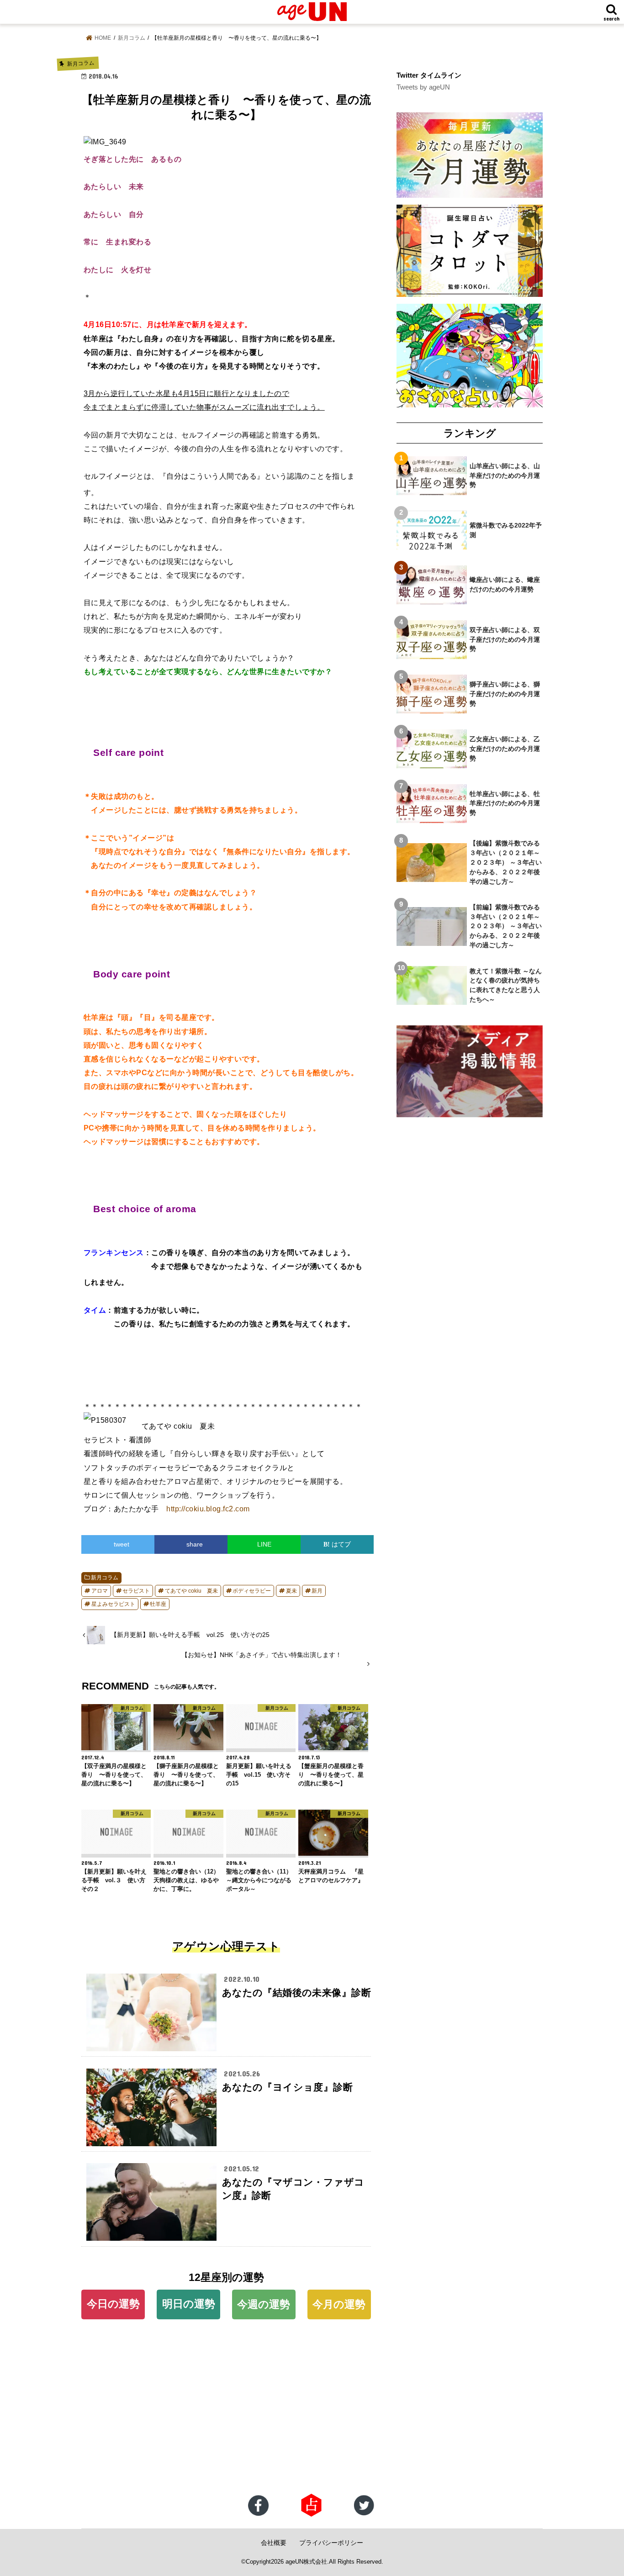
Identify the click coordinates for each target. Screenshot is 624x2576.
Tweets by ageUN (423, 87)
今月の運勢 (339, 2304)
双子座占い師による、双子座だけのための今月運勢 (505, 639)
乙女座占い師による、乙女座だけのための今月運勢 (505, 749)
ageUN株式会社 (306, 2562)
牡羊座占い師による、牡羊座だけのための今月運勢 (505, 803)
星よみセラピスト (113, 1604)
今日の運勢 (113, 2304)
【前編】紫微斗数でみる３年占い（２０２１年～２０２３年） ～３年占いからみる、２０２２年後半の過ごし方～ (506, 926)
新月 (317, 1591)
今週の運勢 (264, 2304)
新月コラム (105, 1578)
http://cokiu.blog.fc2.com (208, 1509)
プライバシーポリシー (331, 2543)
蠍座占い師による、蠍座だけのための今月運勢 (505, 584)
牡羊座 (158, 1604)
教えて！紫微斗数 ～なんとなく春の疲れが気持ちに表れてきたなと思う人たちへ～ (506, 985)
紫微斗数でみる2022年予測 (506, 530)
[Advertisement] (274, 2420)
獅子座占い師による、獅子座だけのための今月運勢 (505, 694)
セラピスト (136, 1591)
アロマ (100, 1591)
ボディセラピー (252, 1591)
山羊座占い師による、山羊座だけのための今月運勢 (505, 475)
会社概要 (274, 2543)
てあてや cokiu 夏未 (191, 1591)
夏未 (291, 1591)
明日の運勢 (189, 2304)
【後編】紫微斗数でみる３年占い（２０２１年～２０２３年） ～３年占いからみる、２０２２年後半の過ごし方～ (506, 862)
